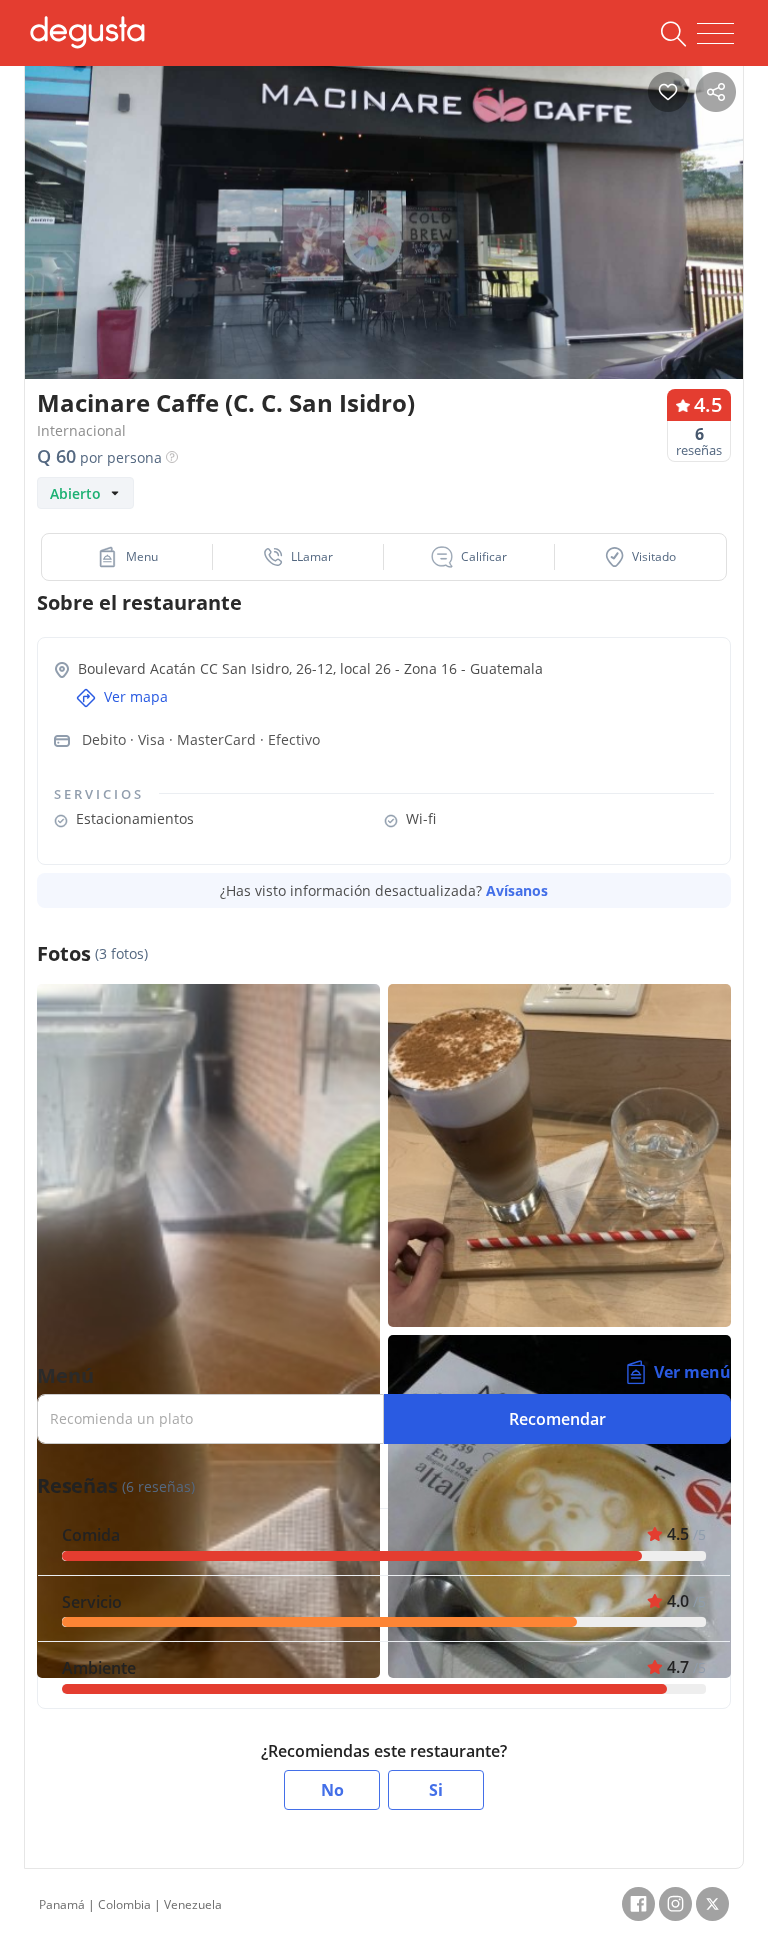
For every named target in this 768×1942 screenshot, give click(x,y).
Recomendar (557, 1419)
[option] (384, 244)
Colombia (124, 1904)
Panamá (62, 1904)
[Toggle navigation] (715, 34)
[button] (127, 557)
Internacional (81, 430)
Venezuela (193, 1904)
